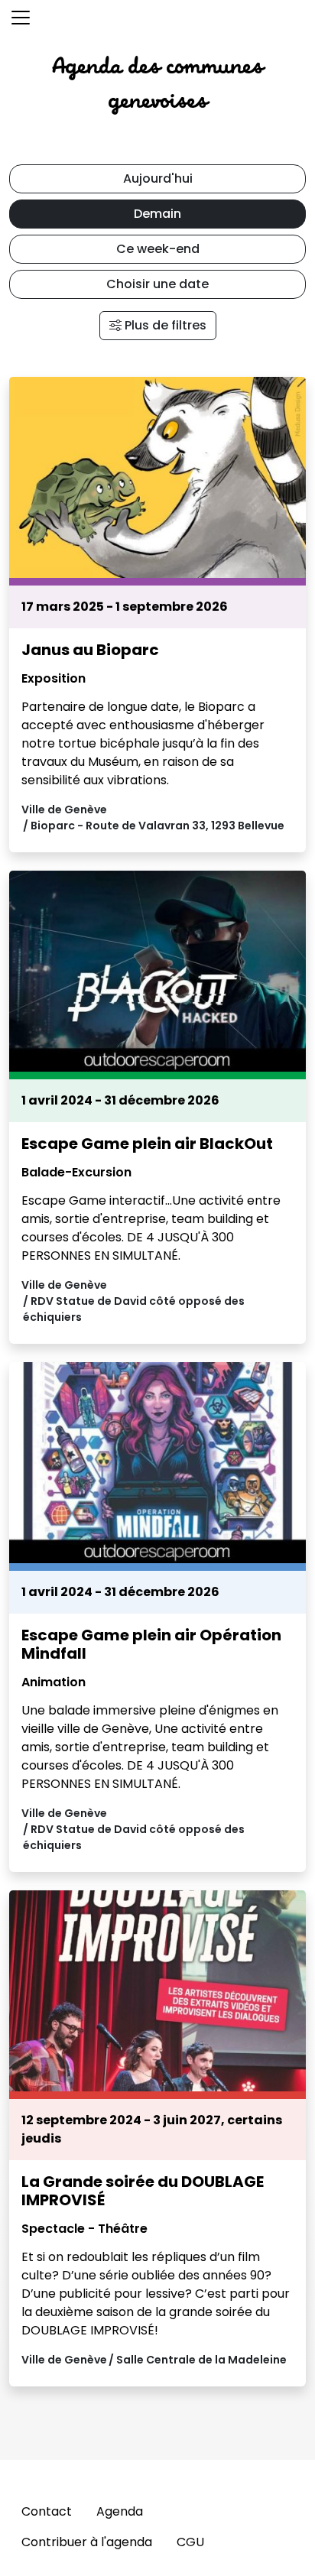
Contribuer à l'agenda (87, 2542)
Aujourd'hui (158, 178)
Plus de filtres (164, 325)
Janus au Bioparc (90, 650)
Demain (157, 214)
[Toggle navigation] (21, 18)
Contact (47, 2511)
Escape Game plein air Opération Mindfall (151, 1644)
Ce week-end (158, 249)
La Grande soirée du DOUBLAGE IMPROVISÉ (143, 2191)
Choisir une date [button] (157, 284)
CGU (190, 2542)
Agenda (120, 2511)
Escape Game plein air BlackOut (147, 1144)
